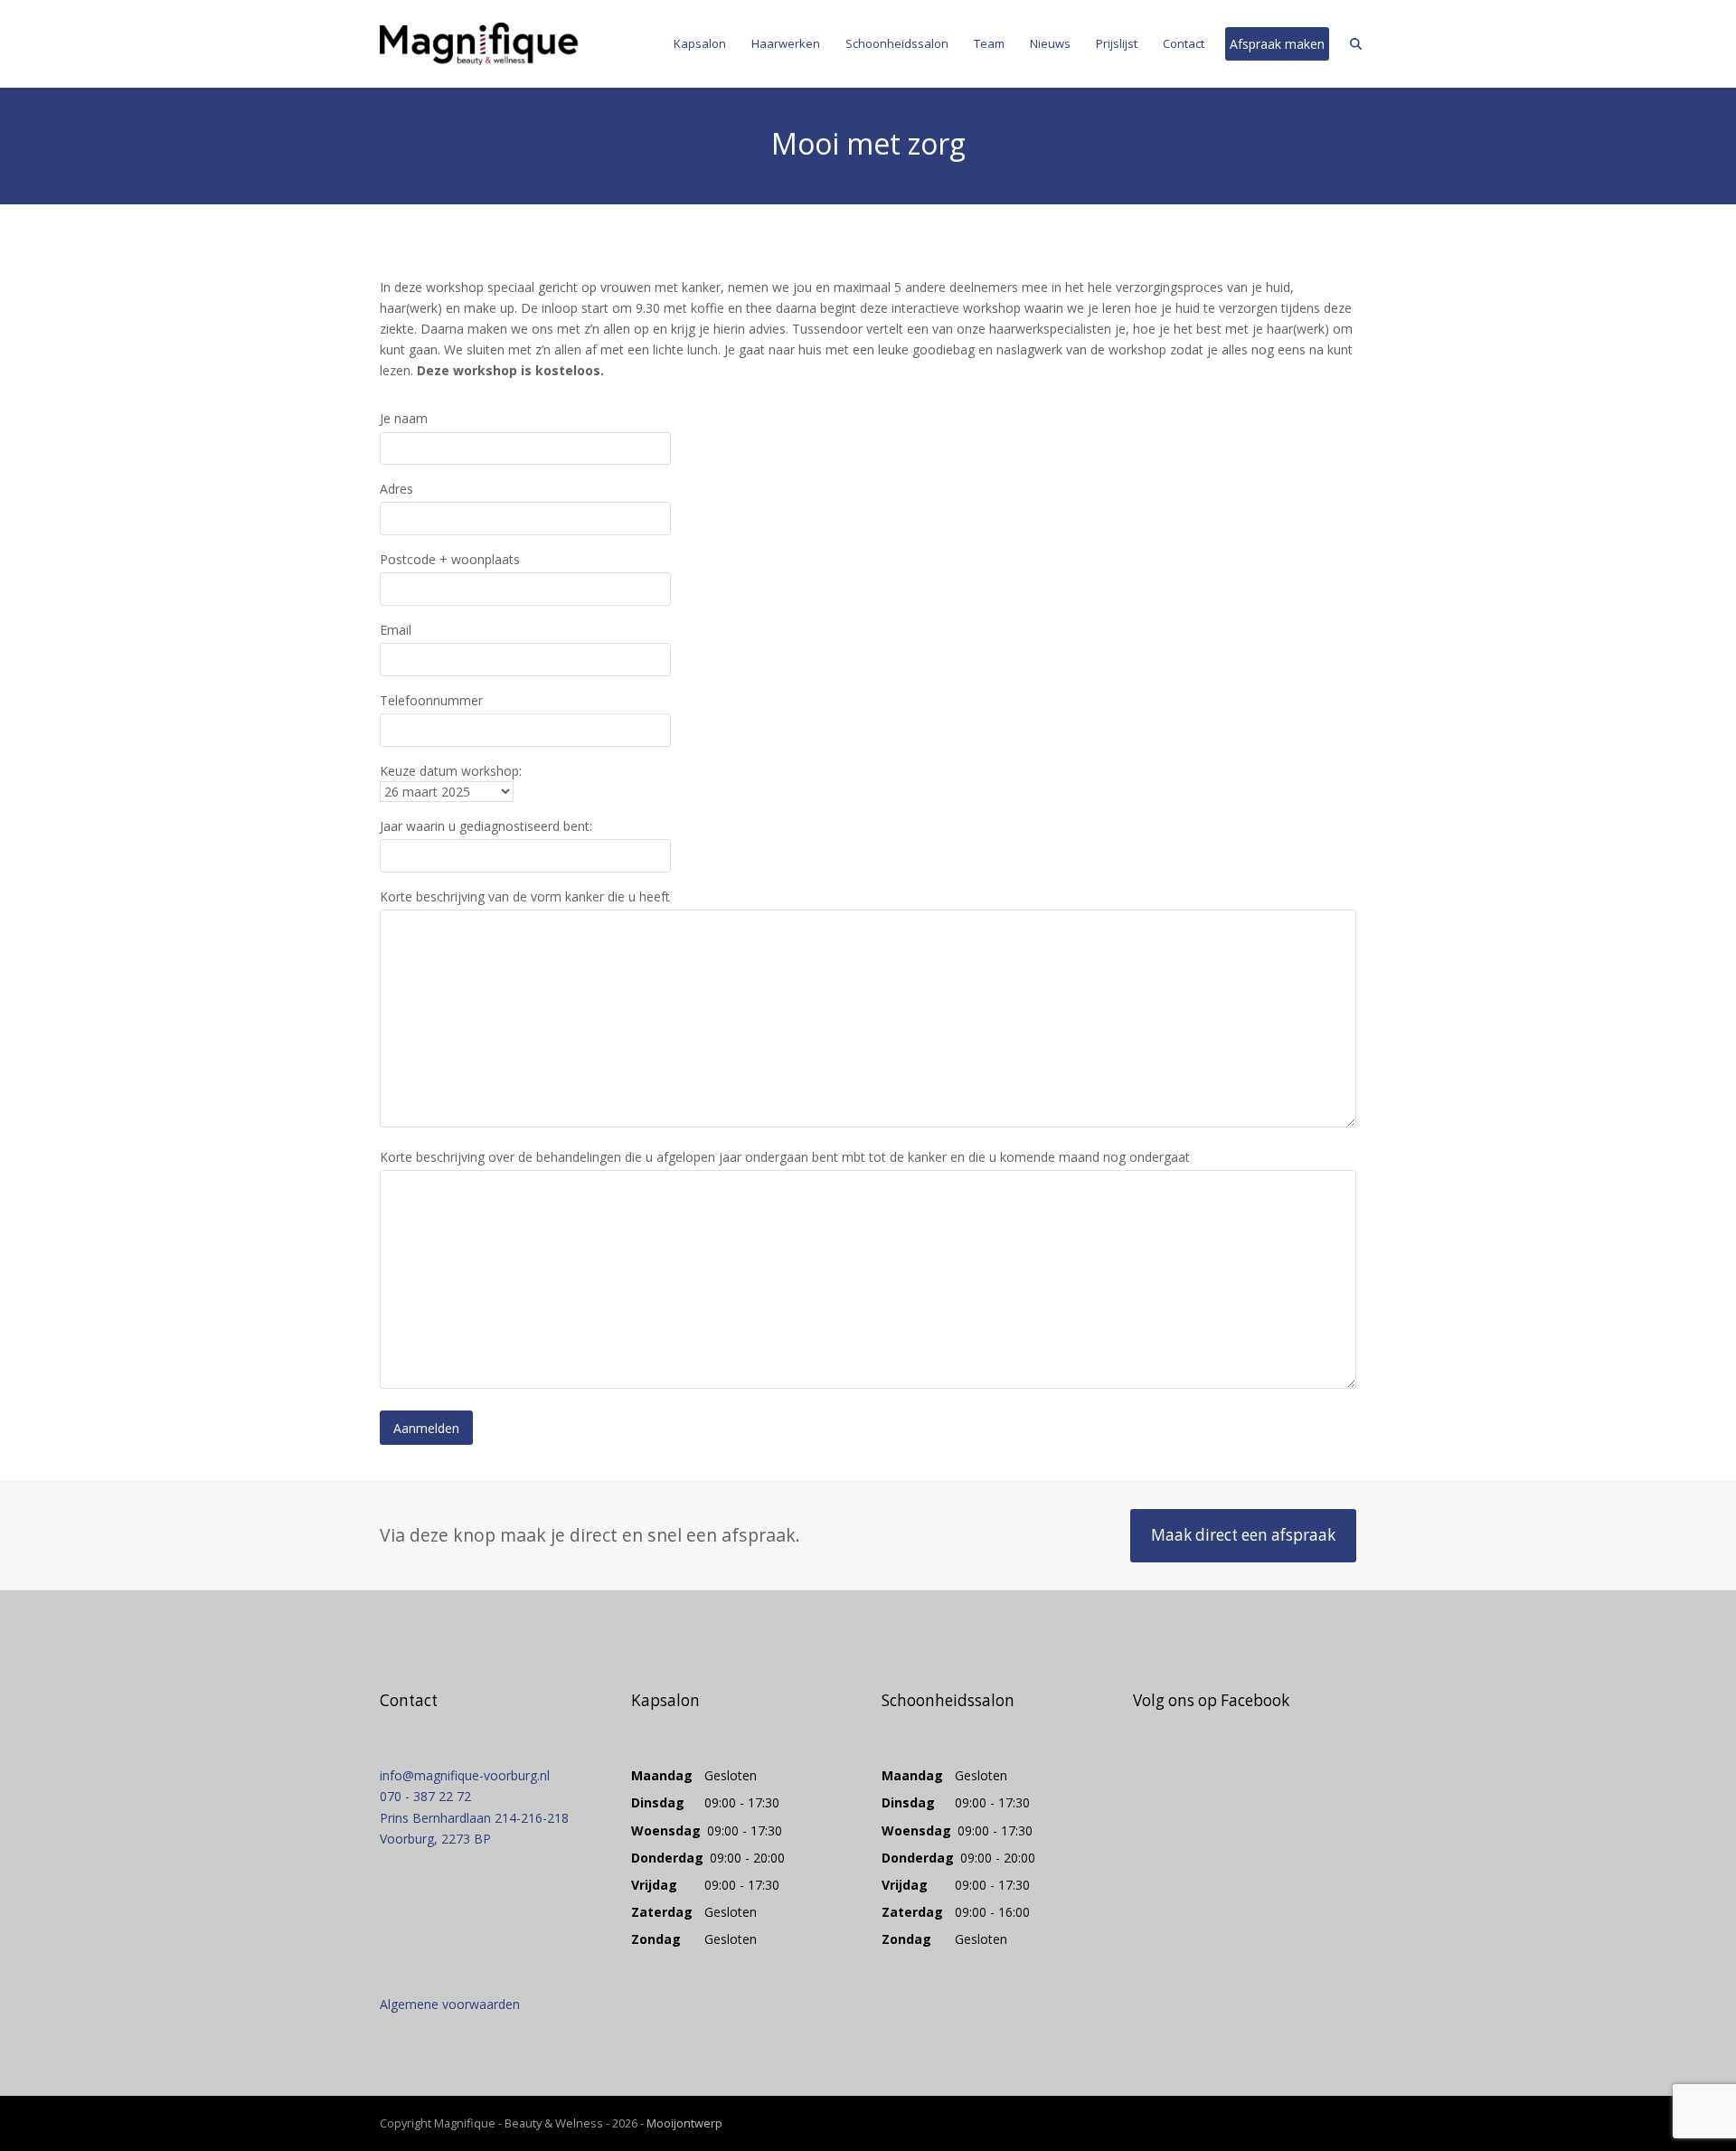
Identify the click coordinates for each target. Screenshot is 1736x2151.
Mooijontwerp (684, 2123)
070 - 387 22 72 (425, 1796)
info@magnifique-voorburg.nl (465, 1775)
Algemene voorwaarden (450, 2004)
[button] (1356, 44)
